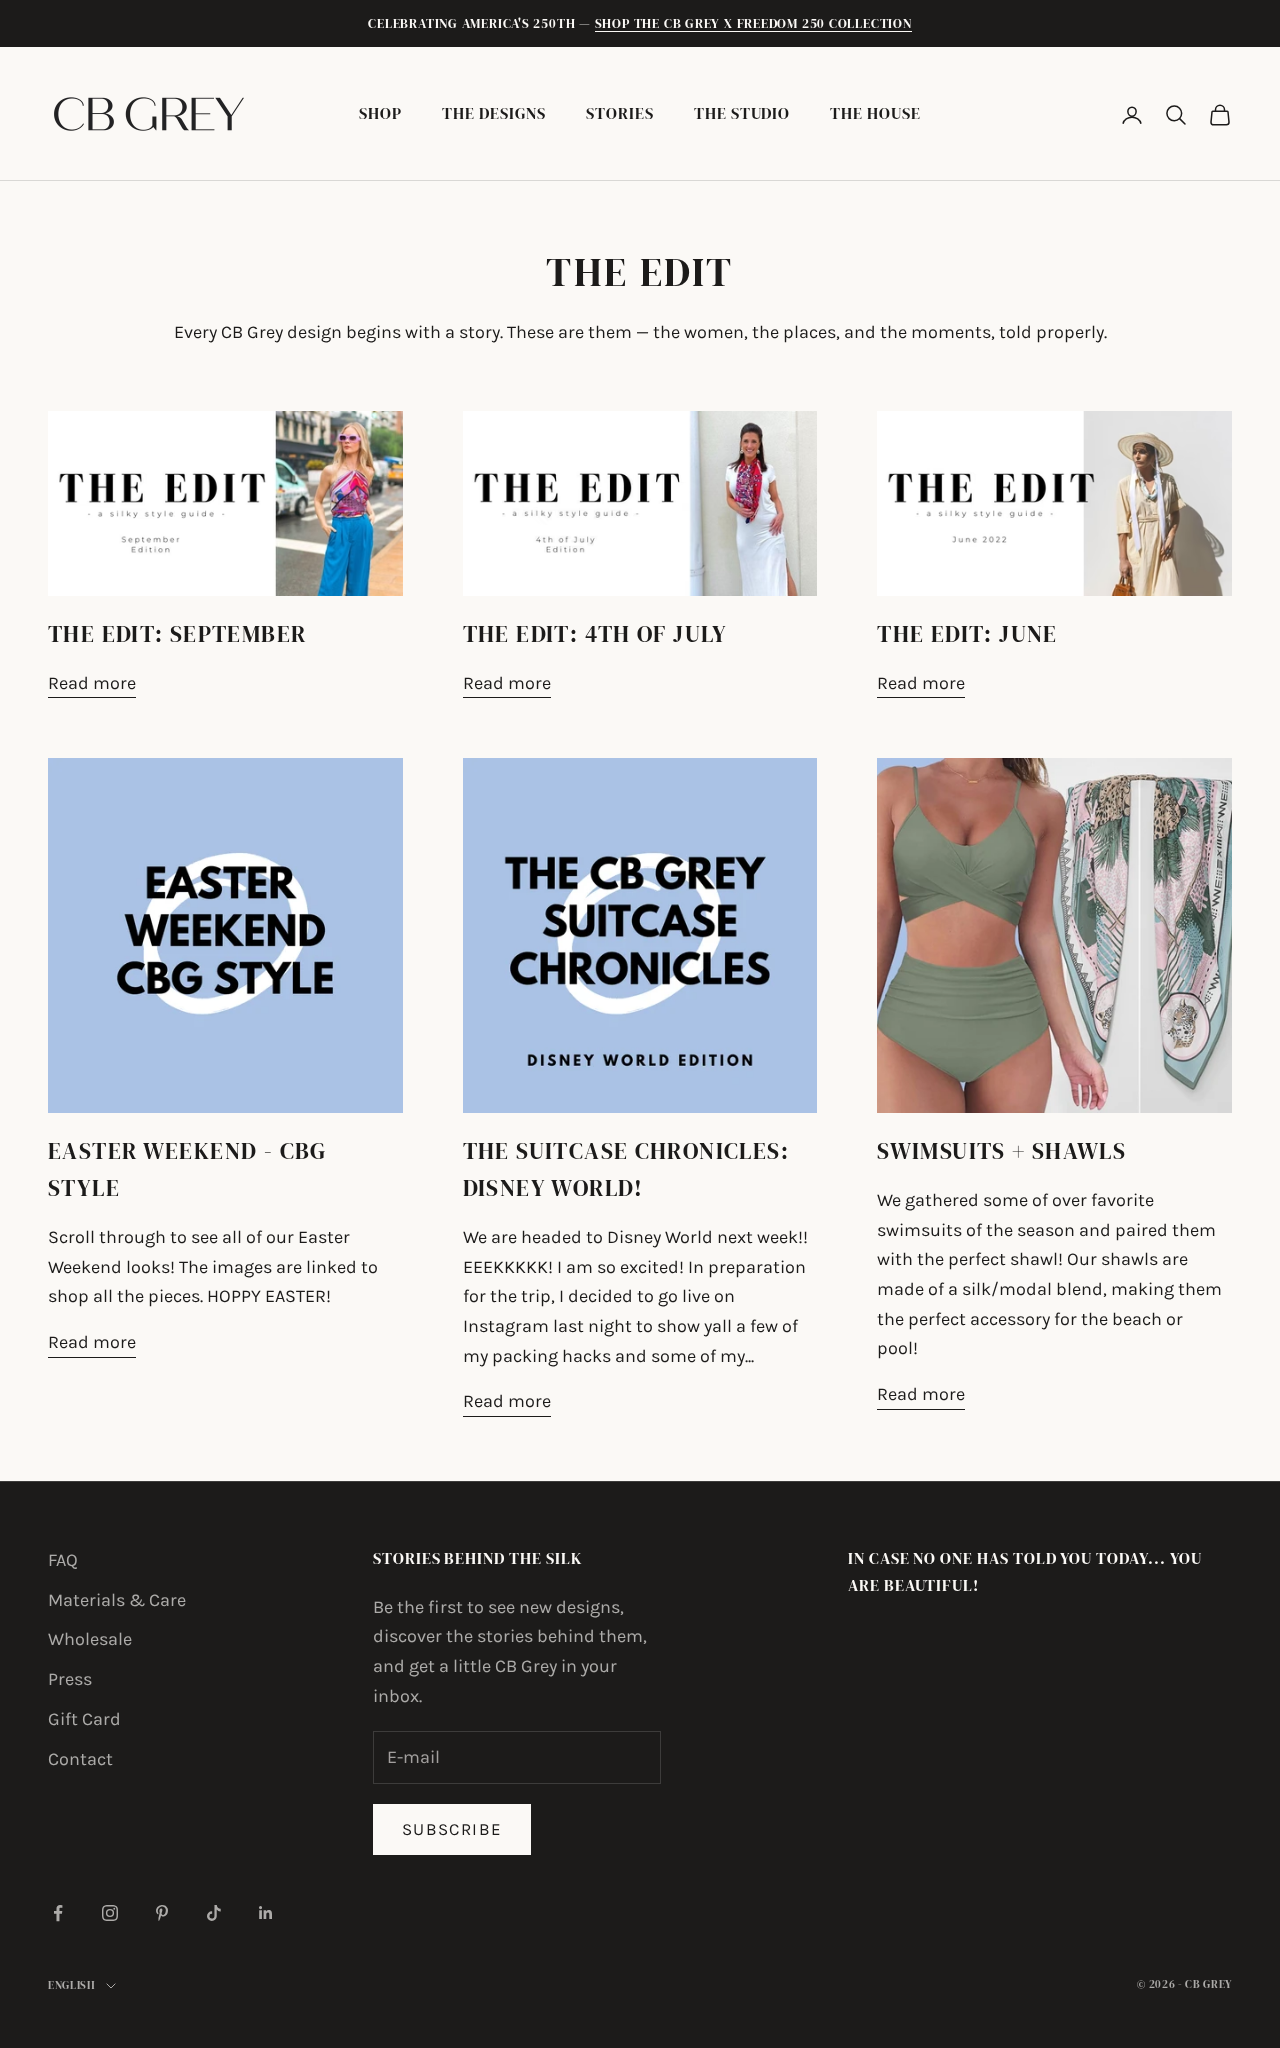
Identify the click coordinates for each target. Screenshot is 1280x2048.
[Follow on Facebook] (58, 1913)
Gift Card (84, 1719)
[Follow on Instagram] (110, 1913)
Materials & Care (117, 1600)
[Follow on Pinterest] (162, 1913)
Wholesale (90, 1639)
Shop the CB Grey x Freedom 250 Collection (753, 23)
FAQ (63, 1560)
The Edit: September (177, 634)
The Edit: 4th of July (595, 634)
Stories (620, 113)
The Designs (494, 113)
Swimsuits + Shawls (1001, 1151)
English (72, 1985)
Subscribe (452, 1829)
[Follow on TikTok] (214, 1913)
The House (875, 113)
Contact (80, 1759)
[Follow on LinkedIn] (266, 1913)
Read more (92, 683)
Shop (380, 113)
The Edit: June (967, 634)
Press (70, 1679)
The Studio (742, 113)
